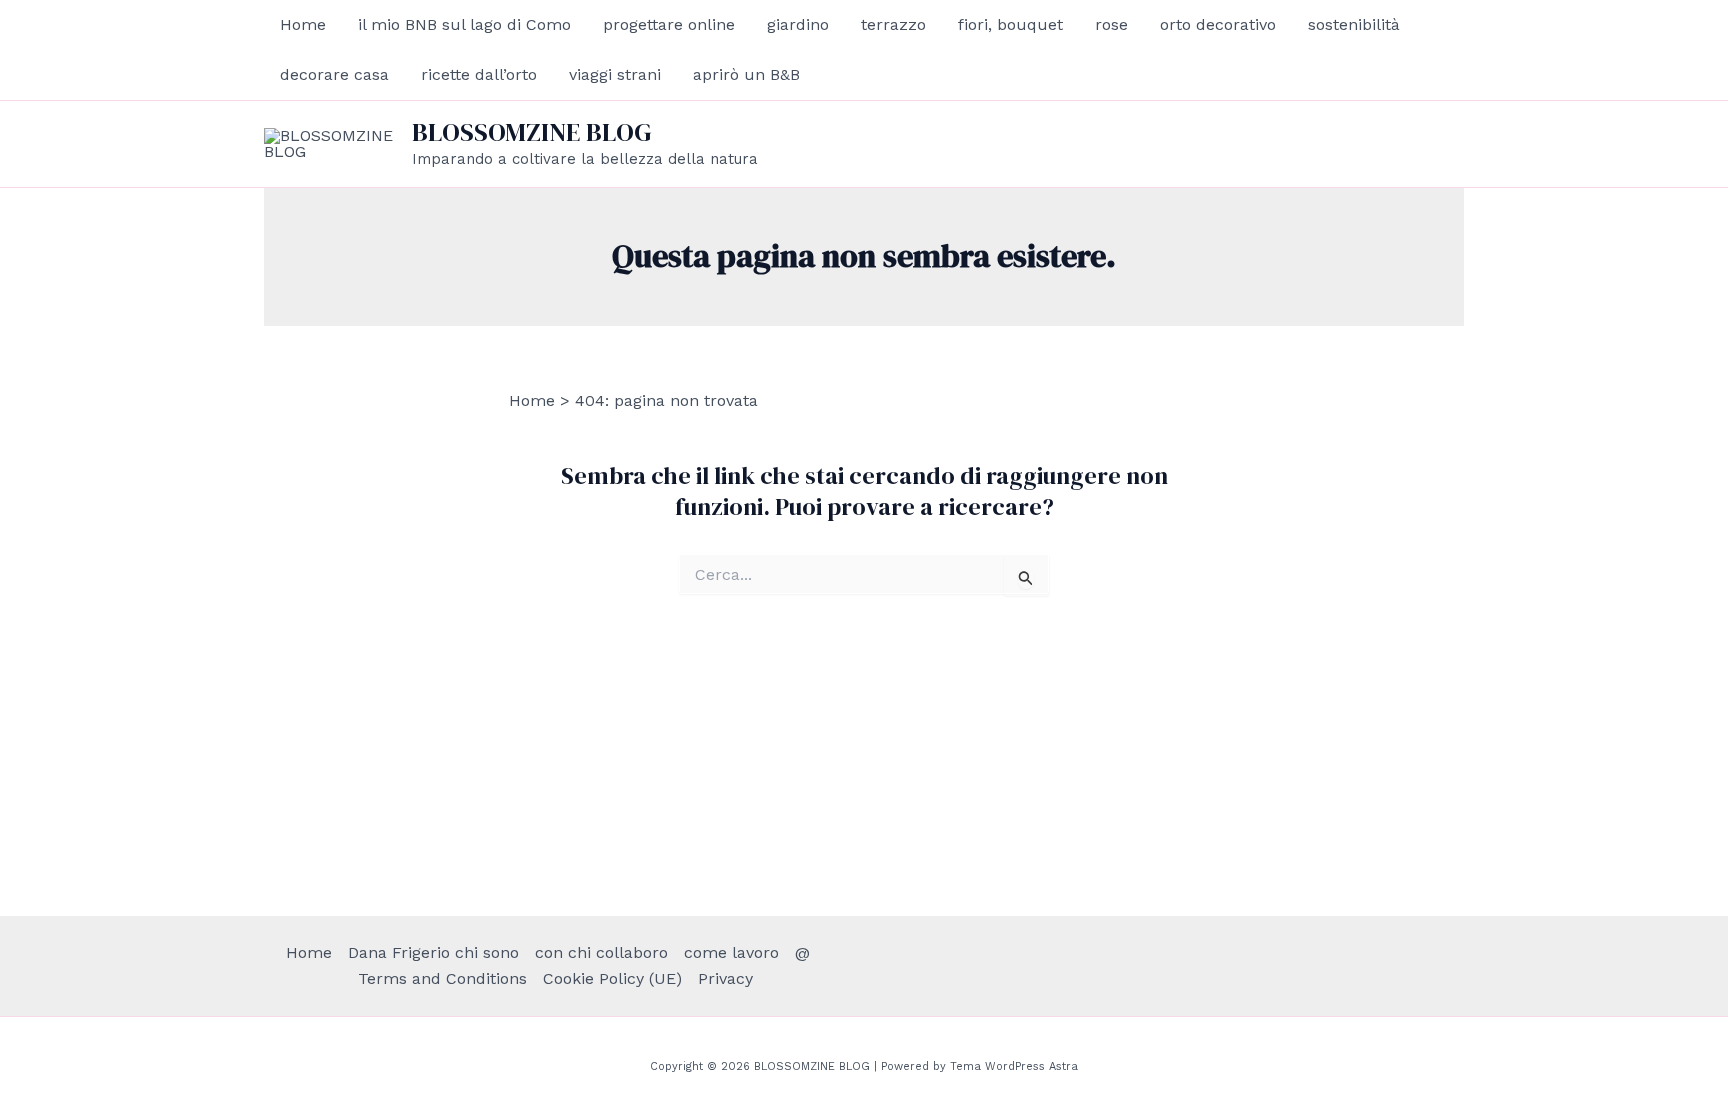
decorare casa (334, 74)
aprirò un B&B (746, 74)
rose (1111, 24)
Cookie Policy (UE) (612, 978)
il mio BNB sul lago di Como (464, 24)
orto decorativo (1218, 24)
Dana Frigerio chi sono (433, 952)
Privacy (725, 978)
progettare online (669, 24)
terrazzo (893, 24)
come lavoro (731, 952)
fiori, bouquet (1010, 24)
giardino (798, 24)
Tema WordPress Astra (1014, 1066)
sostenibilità (1354, 24)
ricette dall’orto (479, 74)
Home (303, 24)
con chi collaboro (601, 952)
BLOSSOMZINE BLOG (532, 132)
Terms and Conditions (442, 978)
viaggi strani (615, 74)
